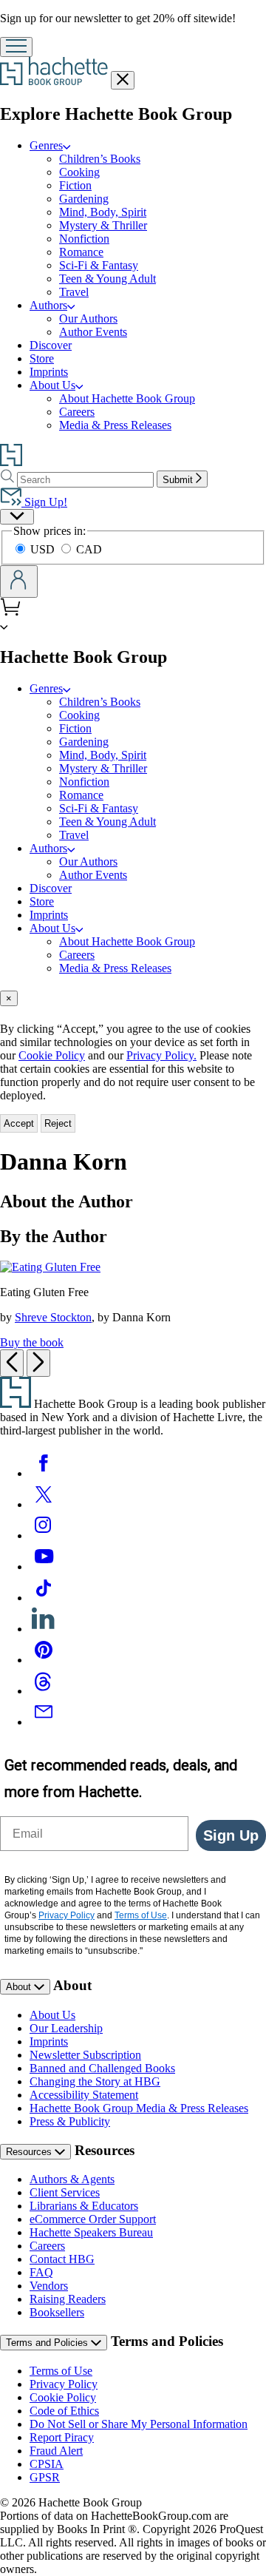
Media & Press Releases (115, 425)
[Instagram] (44, 1535)
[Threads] (44, 1691)
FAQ (41, 2272)
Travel (74, 292)
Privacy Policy (64, 2384)
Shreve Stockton (53, 1317)
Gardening (84, 199)
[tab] (133, 998)
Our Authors (88, 318)
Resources (30, 2152)
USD (44, 549)
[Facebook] (44, 1473)
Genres (46, 145)
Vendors (49, 2286)
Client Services (65, 2192)
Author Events (93, 332)
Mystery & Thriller (103, 225)
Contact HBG (62, 2259)
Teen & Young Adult (108, 279)
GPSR (45, 2477)
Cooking (79, 172)
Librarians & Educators (84, 2206)
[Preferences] (17, 517)
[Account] (19, 581)
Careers (77, 412)
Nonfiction (84, 239)
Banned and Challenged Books (102, 2068)
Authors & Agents (72, 2179)
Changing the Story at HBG (95, 2081)
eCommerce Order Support (93, 2219)
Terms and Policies (48, 2343)
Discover (51, 345)
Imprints (49, 372)
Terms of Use (61, 2371)
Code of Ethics (64, 2411)
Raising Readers (68, 2299)
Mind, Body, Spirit (103, 212)
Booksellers (57, 2312)
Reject (58, 1123)
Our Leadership (66, 2028)
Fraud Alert (56, 2451)
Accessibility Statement (84, 2095)
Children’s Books (100, 159)
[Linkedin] (44, 1629)
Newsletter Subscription (85, 2055)
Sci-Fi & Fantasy (99, 265)
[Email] (44, 1722)
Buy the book (32, 1342)
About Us (52, 385)
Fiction (75, 185)
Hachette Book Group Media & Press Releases (139, 2108)
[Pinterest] (44, 1660)
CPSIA (47, 2464)
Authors (48, 305)
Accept (19, 1123)
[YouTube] (44, 1567)
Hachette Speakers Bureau (91, 2232)
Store (42, 358)
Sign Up (231, 1835)
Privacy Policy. (161, 1055)
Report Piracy (62, 2437)
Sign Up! (44, 502)
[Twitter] (44, 1504)
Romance (81, 252)
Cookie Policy (52, 1055)
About (20, 1987)
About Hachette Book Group (127, 398)
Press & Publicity (70, 2121)
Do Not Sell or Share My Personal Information (139, 2424)
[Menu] (16, 47)
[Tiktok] (44, 1598)
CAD (89, 549)
